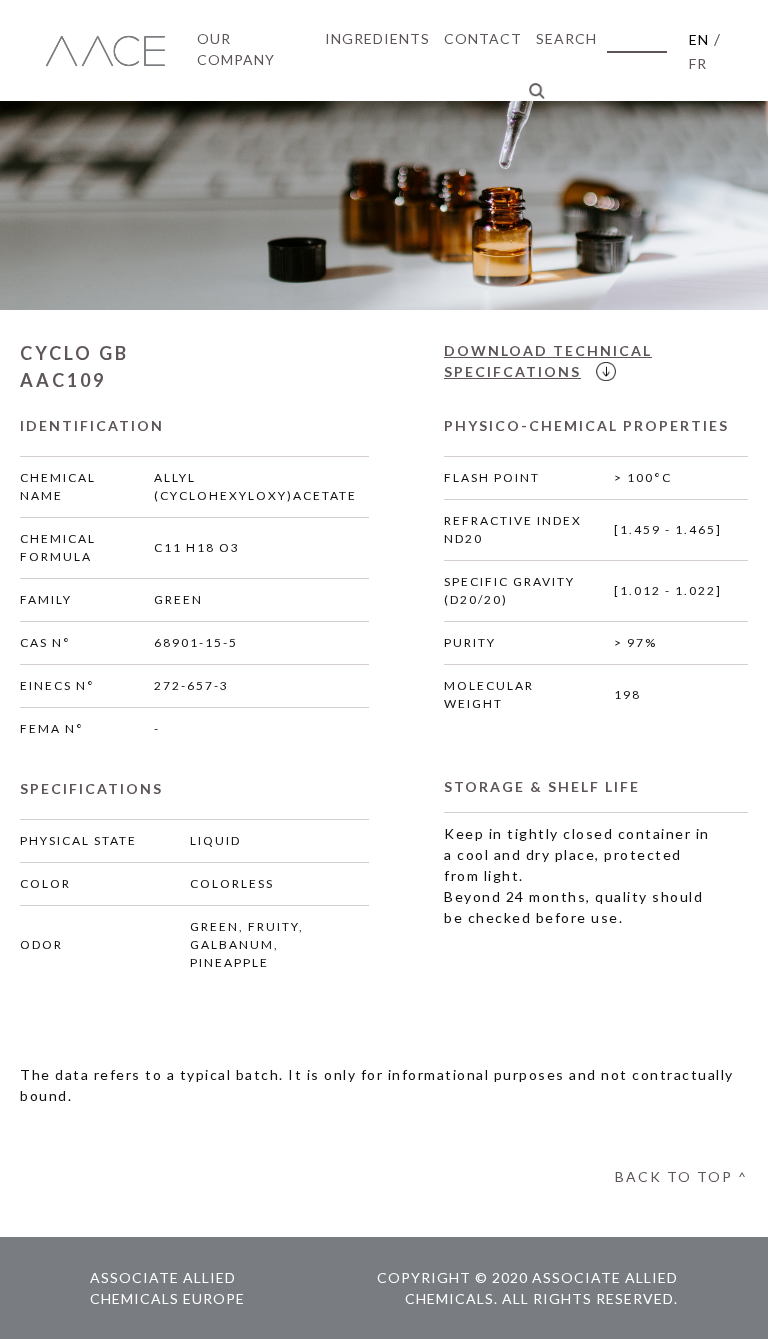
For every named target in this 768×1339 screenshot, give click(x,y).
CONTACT (483, 38)
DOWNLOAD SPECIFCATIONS (548, 361)
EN (699, 39)
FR (698, 63)
